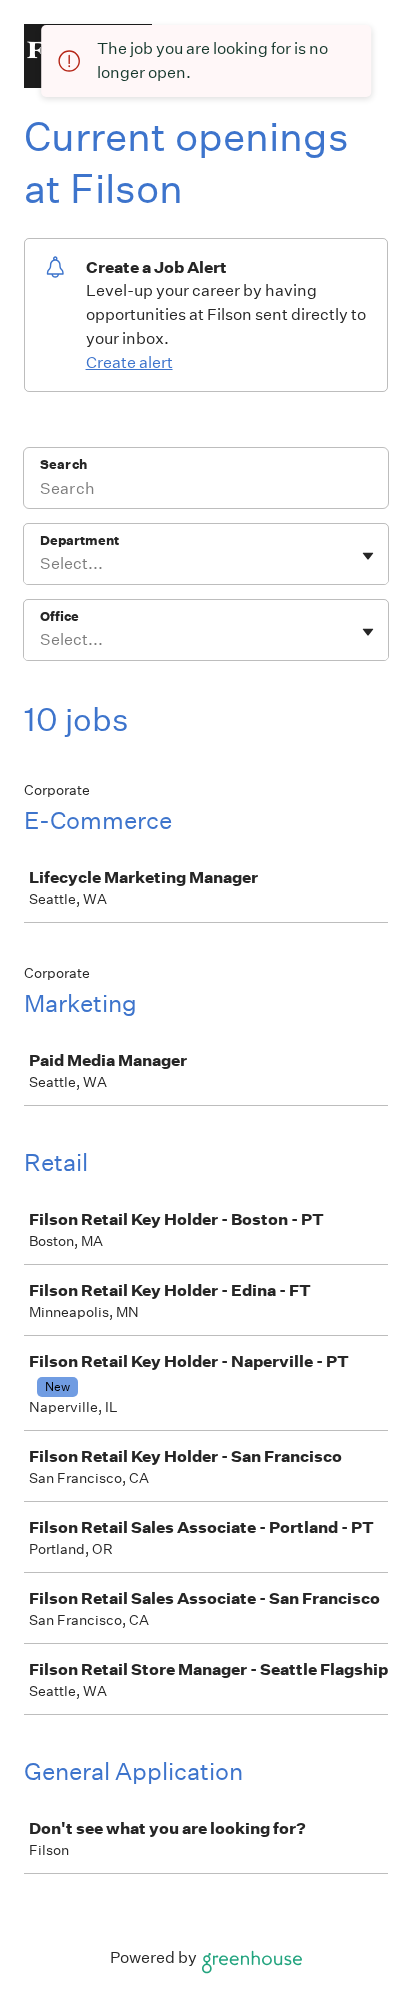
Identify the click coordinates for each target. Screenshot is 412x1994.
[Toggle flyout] (368, 556)
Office (59, 616)
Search (63, 464)
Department (79, 540)
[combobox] (41, 564)
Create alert (129, 362)
